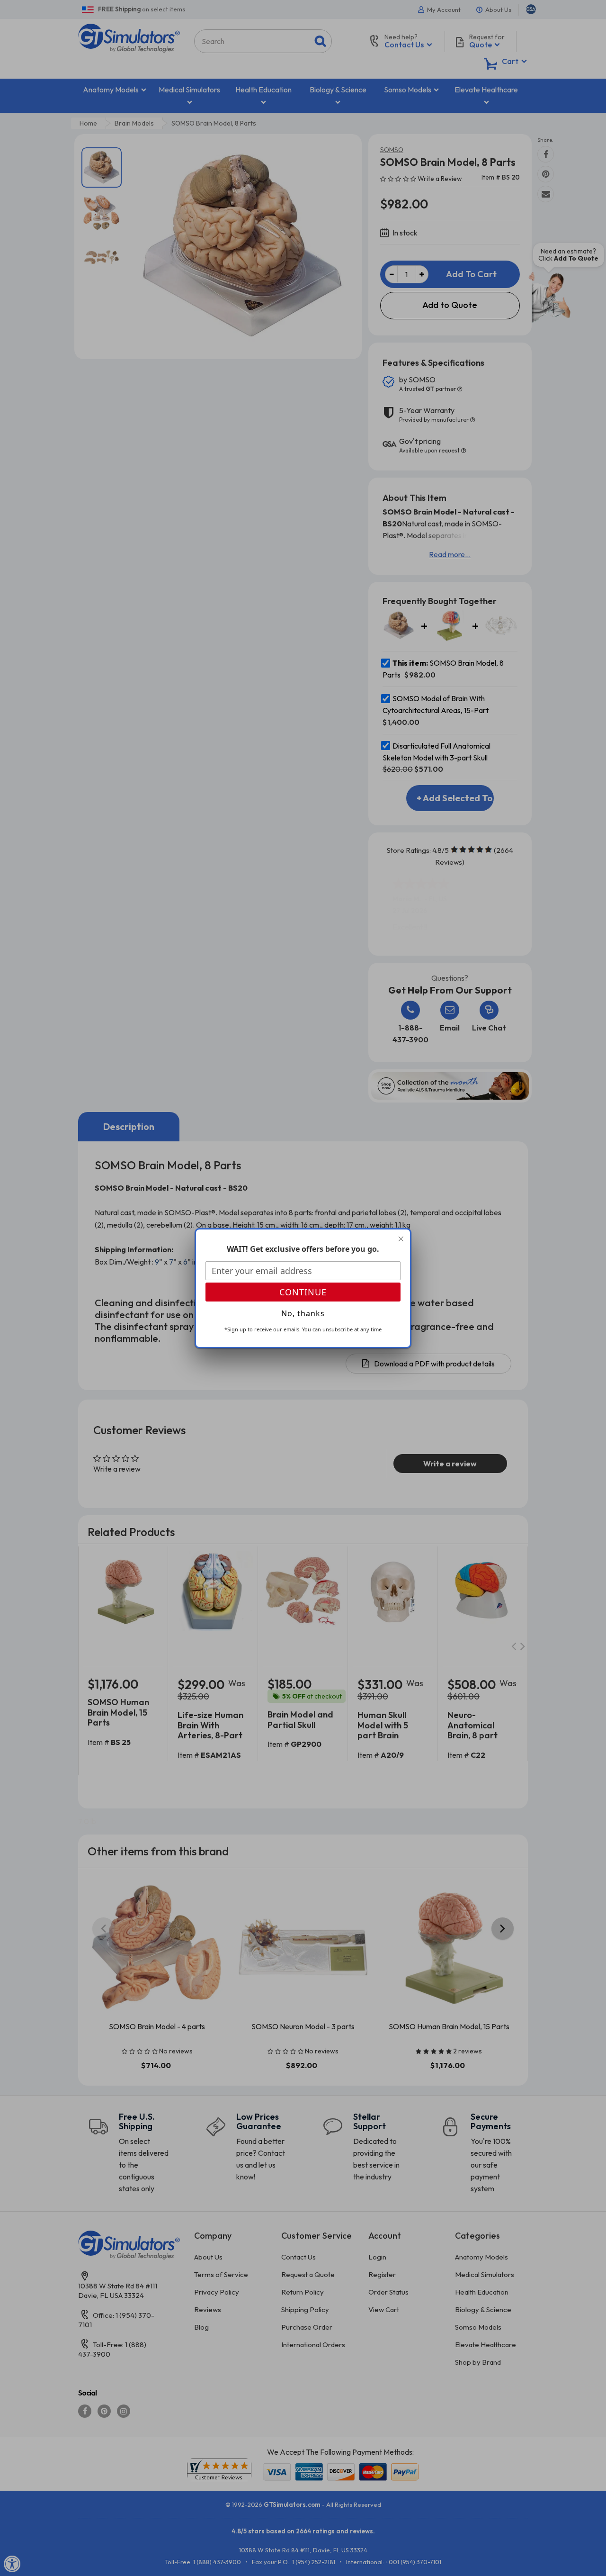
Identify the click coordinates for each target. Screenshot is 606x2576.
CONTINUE (303, 1292)
